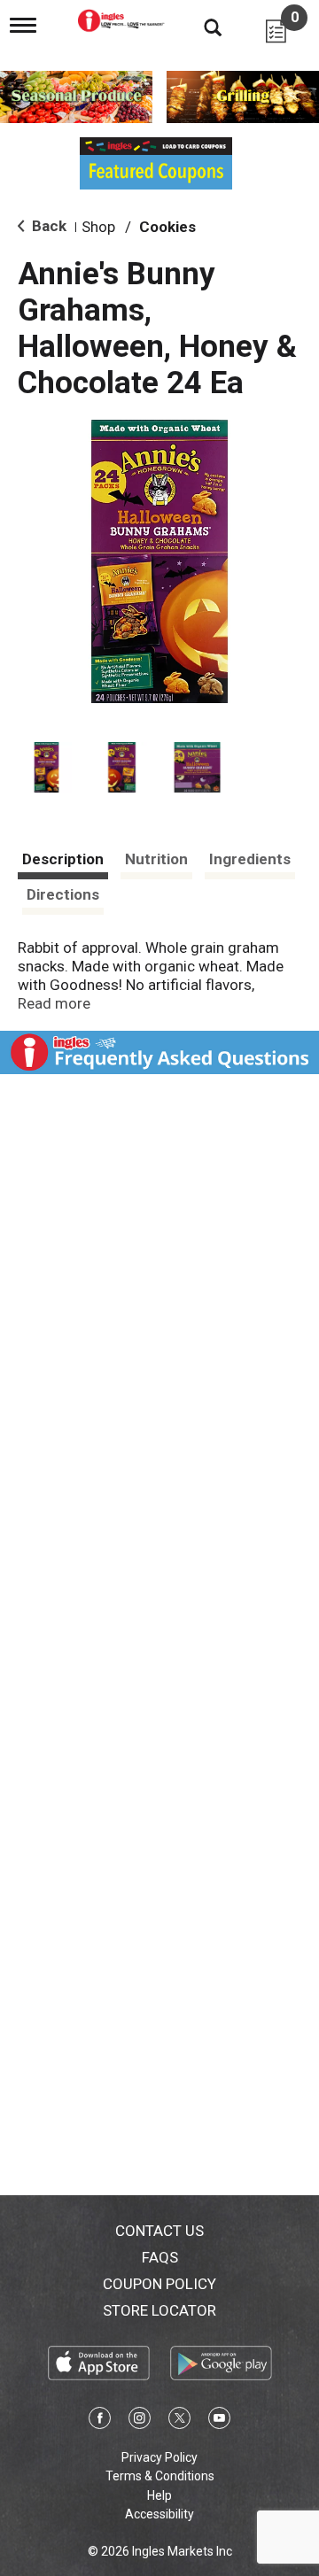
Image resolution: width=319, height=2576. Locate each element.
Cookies (167, 227)
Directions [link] (63, 894)
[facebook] (100, 2421)
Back (47, 226)
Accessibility (159, 2514)
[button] (47, 767)
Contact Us (159, 2231)
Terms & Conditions (160, 2476)
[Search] (199, 27)
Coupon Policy (159, 2284)
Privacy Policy (159, 2457)
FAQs (160, 2257)
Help (159, 2495)
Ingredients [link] (250, 859)
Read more (54, 1003)
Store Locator (159, 2310)
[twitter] (179, 2421)
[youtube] (219, 2421)
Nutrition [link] (156, 859)
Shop (98, 227)
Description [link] (63, 859)
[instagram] (140, 2421)
